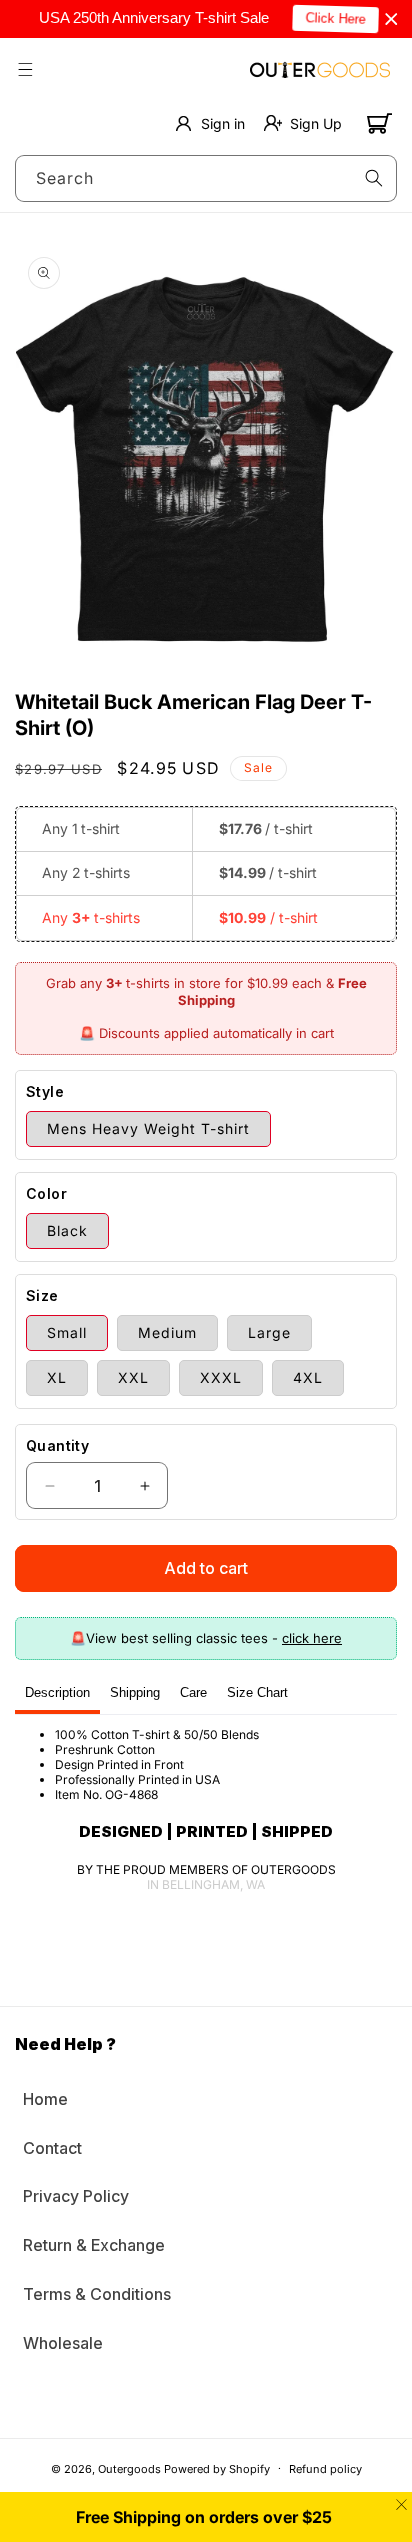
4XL (308, 1377)
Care (193, 1692)
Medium (167, 1332)
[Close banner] (391, 19)
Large (269, 1332)
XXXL (221, 1377)
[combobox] (206, 178)
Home (45, 2099)
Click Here (329, 18)
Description (57, 1692)
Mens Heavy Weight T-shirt (148, 1128)
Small (67, 1332)
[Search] (374, 178)
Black (67, 1230)
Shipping (135, 1692)
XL (57, 1377)
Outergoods (129, 2468)
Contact (52, 2148)
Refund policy (325, 2469)
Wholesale (63, 2343)
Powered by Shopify (217, 2468)
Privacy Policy (76, 2196)
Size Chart (257, 1692)
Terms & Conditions (97, 2294)
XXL (133, 1377)
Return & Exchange (94, 2245)
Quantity (57, 1445)
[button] (25, 69)
